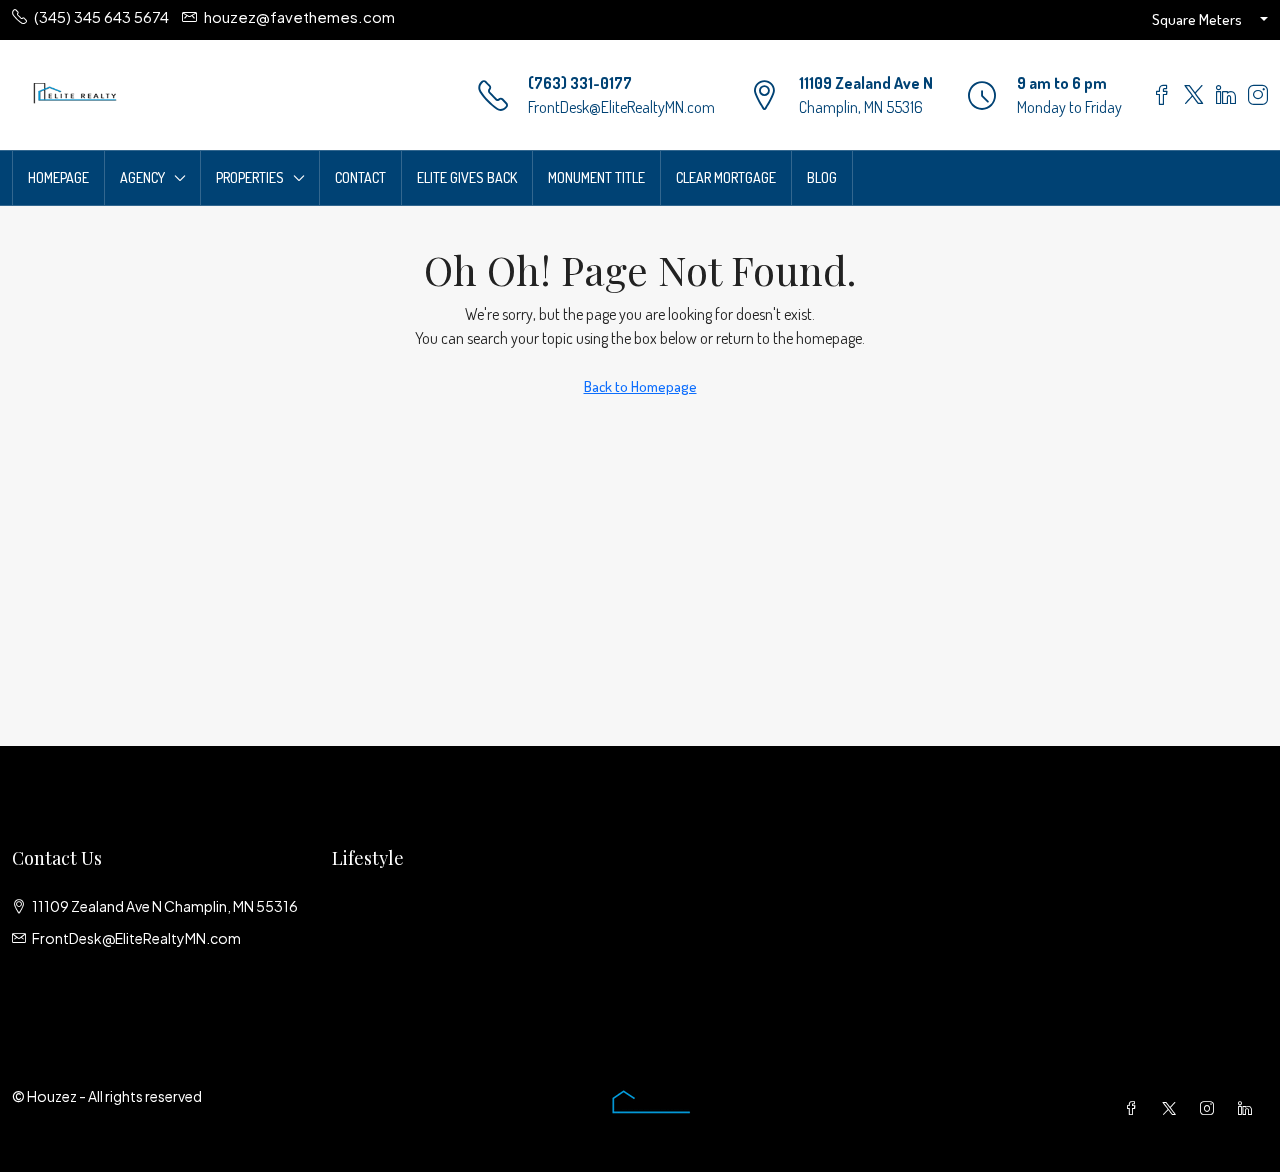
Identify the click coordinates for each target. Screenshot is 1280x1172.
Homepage (58, 177)
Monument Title (596, 177)
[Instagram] (1211, 1108)
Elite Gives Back (467, 177)
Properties (250, 177)
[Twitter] (1173, 1108)
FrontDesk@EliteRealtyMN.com (621, 107)
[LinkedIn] (1249, 1108)
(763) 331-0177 (580, 83)
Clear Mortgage (726, 177)
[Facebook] (1135, 1108)
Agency (142, 177)
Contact (360, 177)
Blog (822, 177)
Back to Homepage (640, 386)
